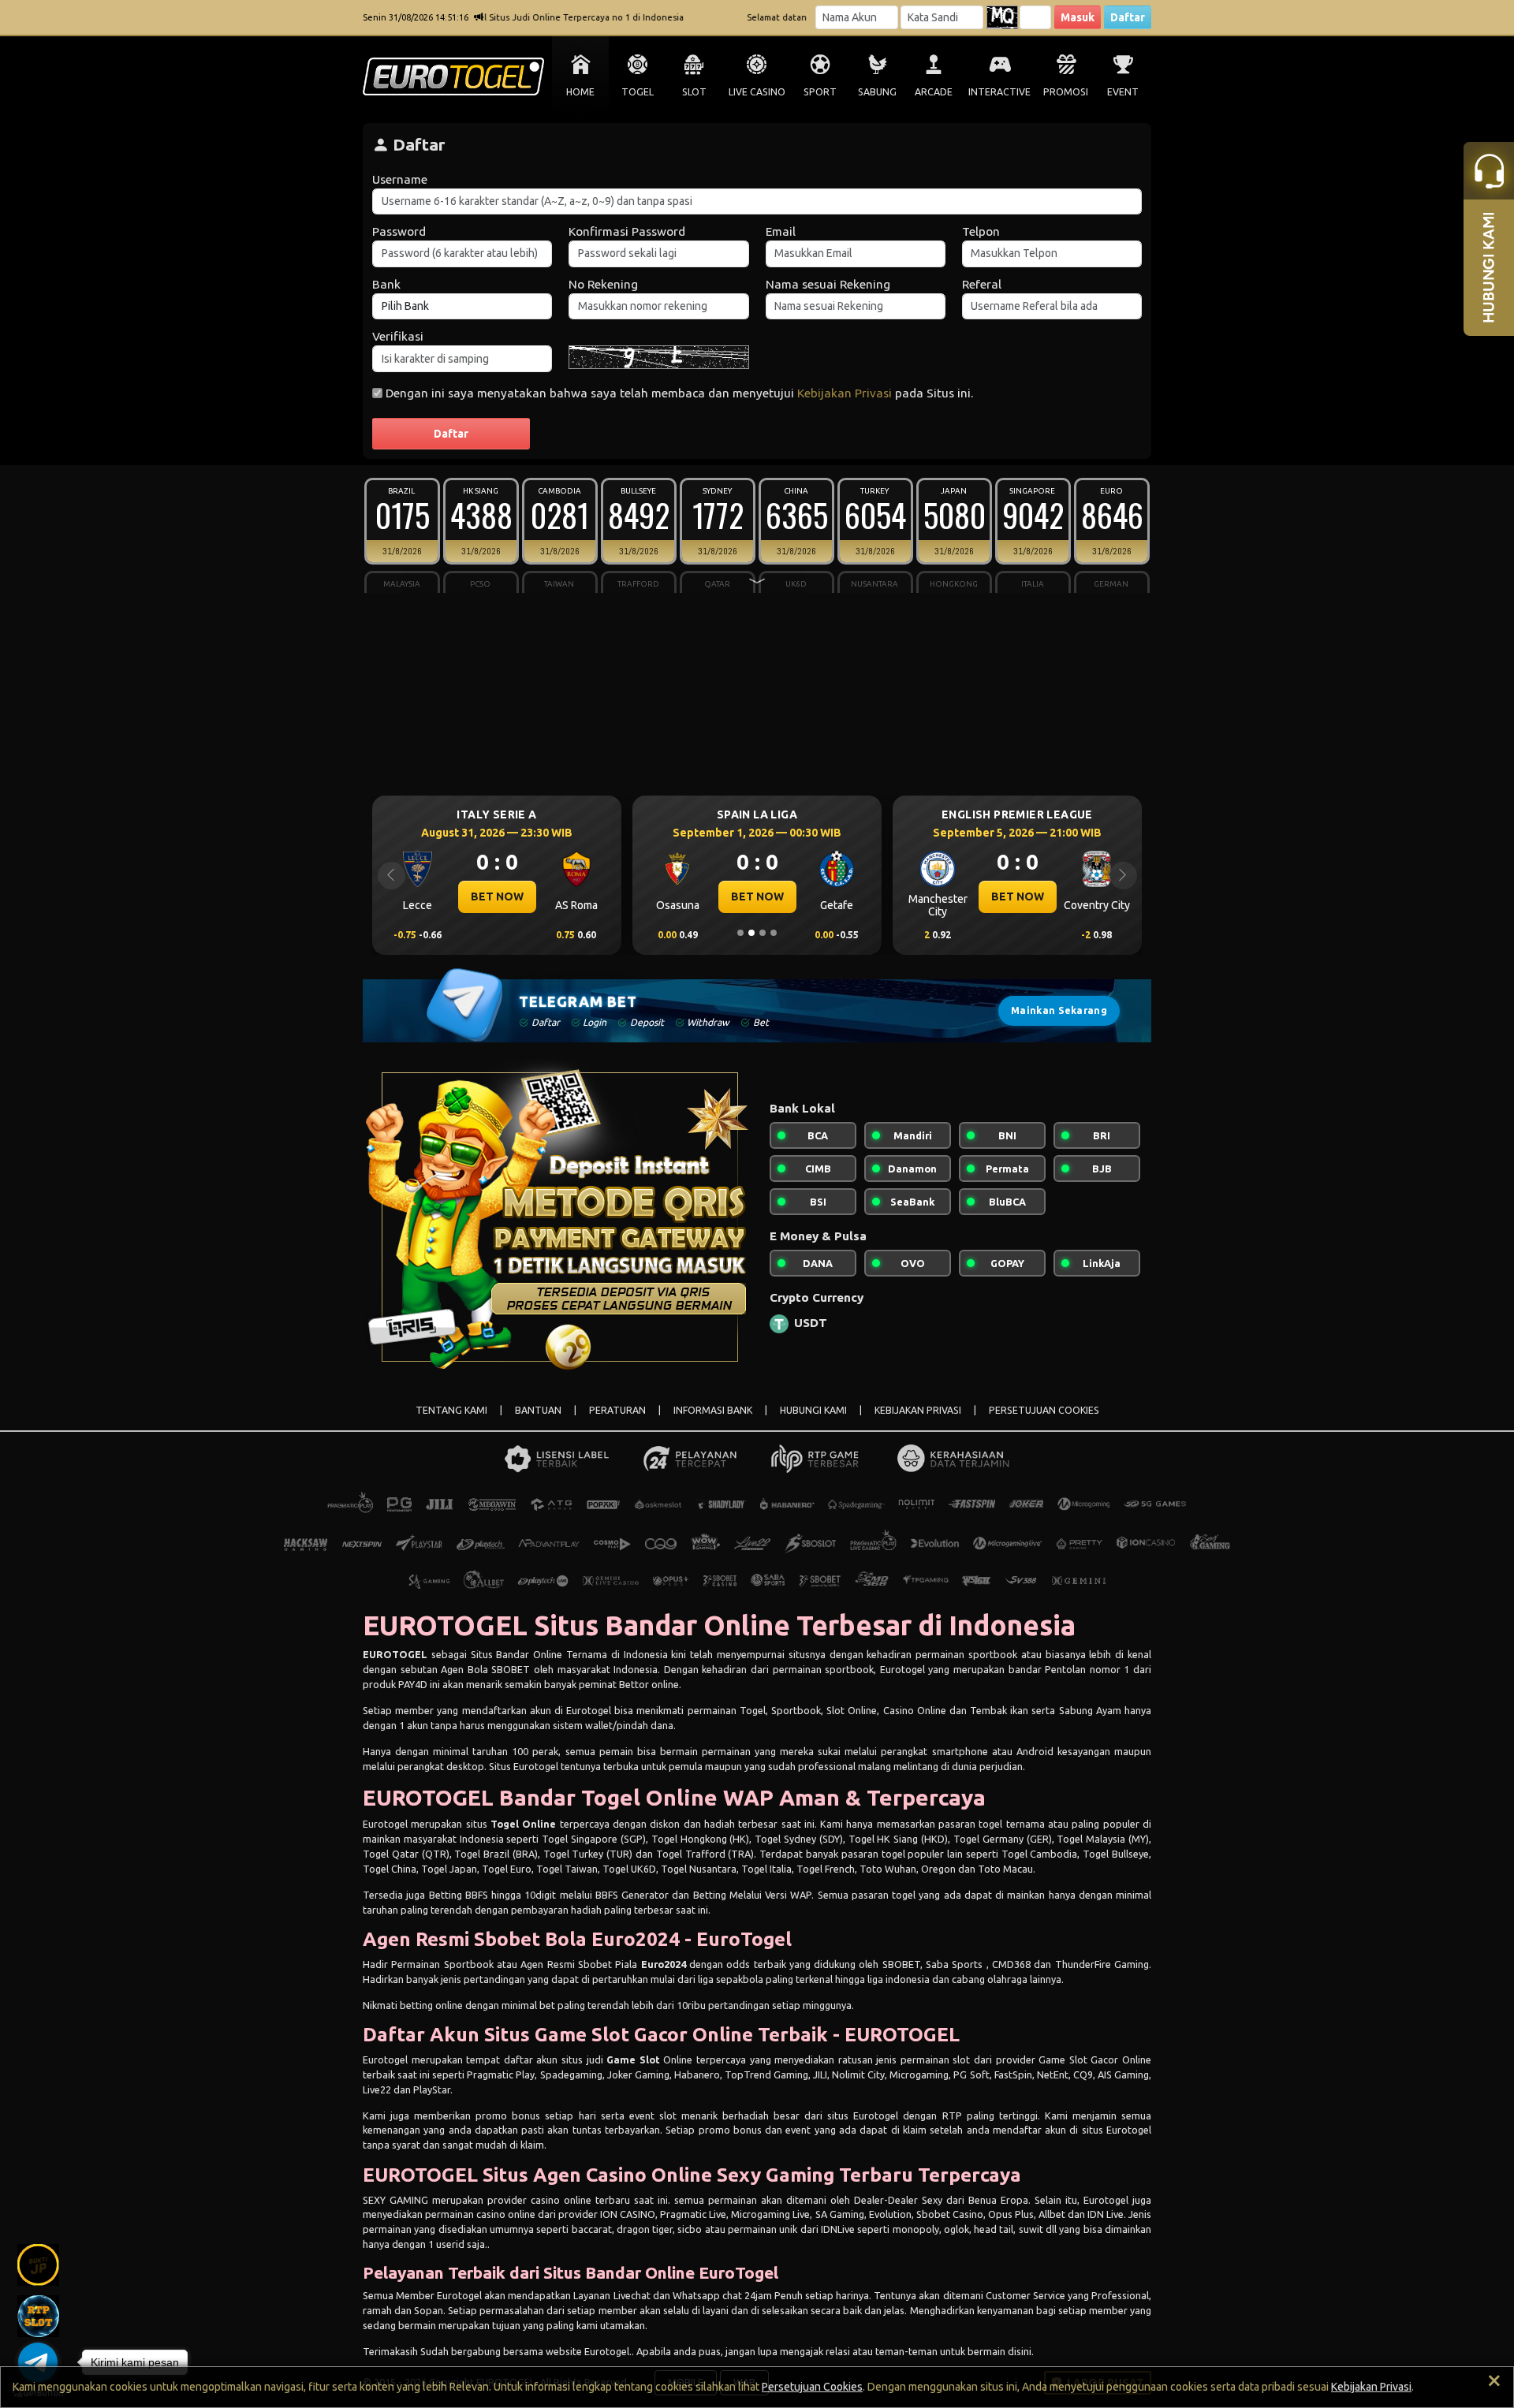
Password (399, 231)
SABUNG (877, 92)
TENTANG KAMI (451, 1410)
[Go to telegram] (38, 2362)
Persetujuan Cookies (812, 2387)
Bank (386, 284)
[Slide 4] (774, 933)
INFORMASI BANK (713, 1410)
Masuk (1078, 17)
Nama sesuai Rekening (828, 284)
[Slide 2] (751, 933)
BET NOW (548, 896)
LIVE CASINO (757, 92)
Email (781, 231)
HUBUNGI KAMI (813, 1410)
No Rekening (603, 284)
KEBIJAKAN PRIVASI (918, 1410)
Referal (982, 284)
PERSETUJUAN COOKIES (1044, 1410)
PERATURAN (617, 1410)
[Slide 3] (763, 933)
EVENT (1123, 92)
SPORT (820, 92)
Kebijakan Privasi (845, 393)
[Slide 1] (740, 933)
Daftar (1128, 17)
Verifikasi (398, 336)
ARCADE (934, 92)
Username (400, 179)
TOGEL (638, 92)
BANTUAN (538, 1410)
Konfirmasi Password (627, 231)
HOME (580, 92)
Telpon (981, 231)
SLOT (694, 92)
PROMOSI (1066, 92)
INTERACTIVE (999, 92)
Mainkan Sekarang (1059, 1010)
